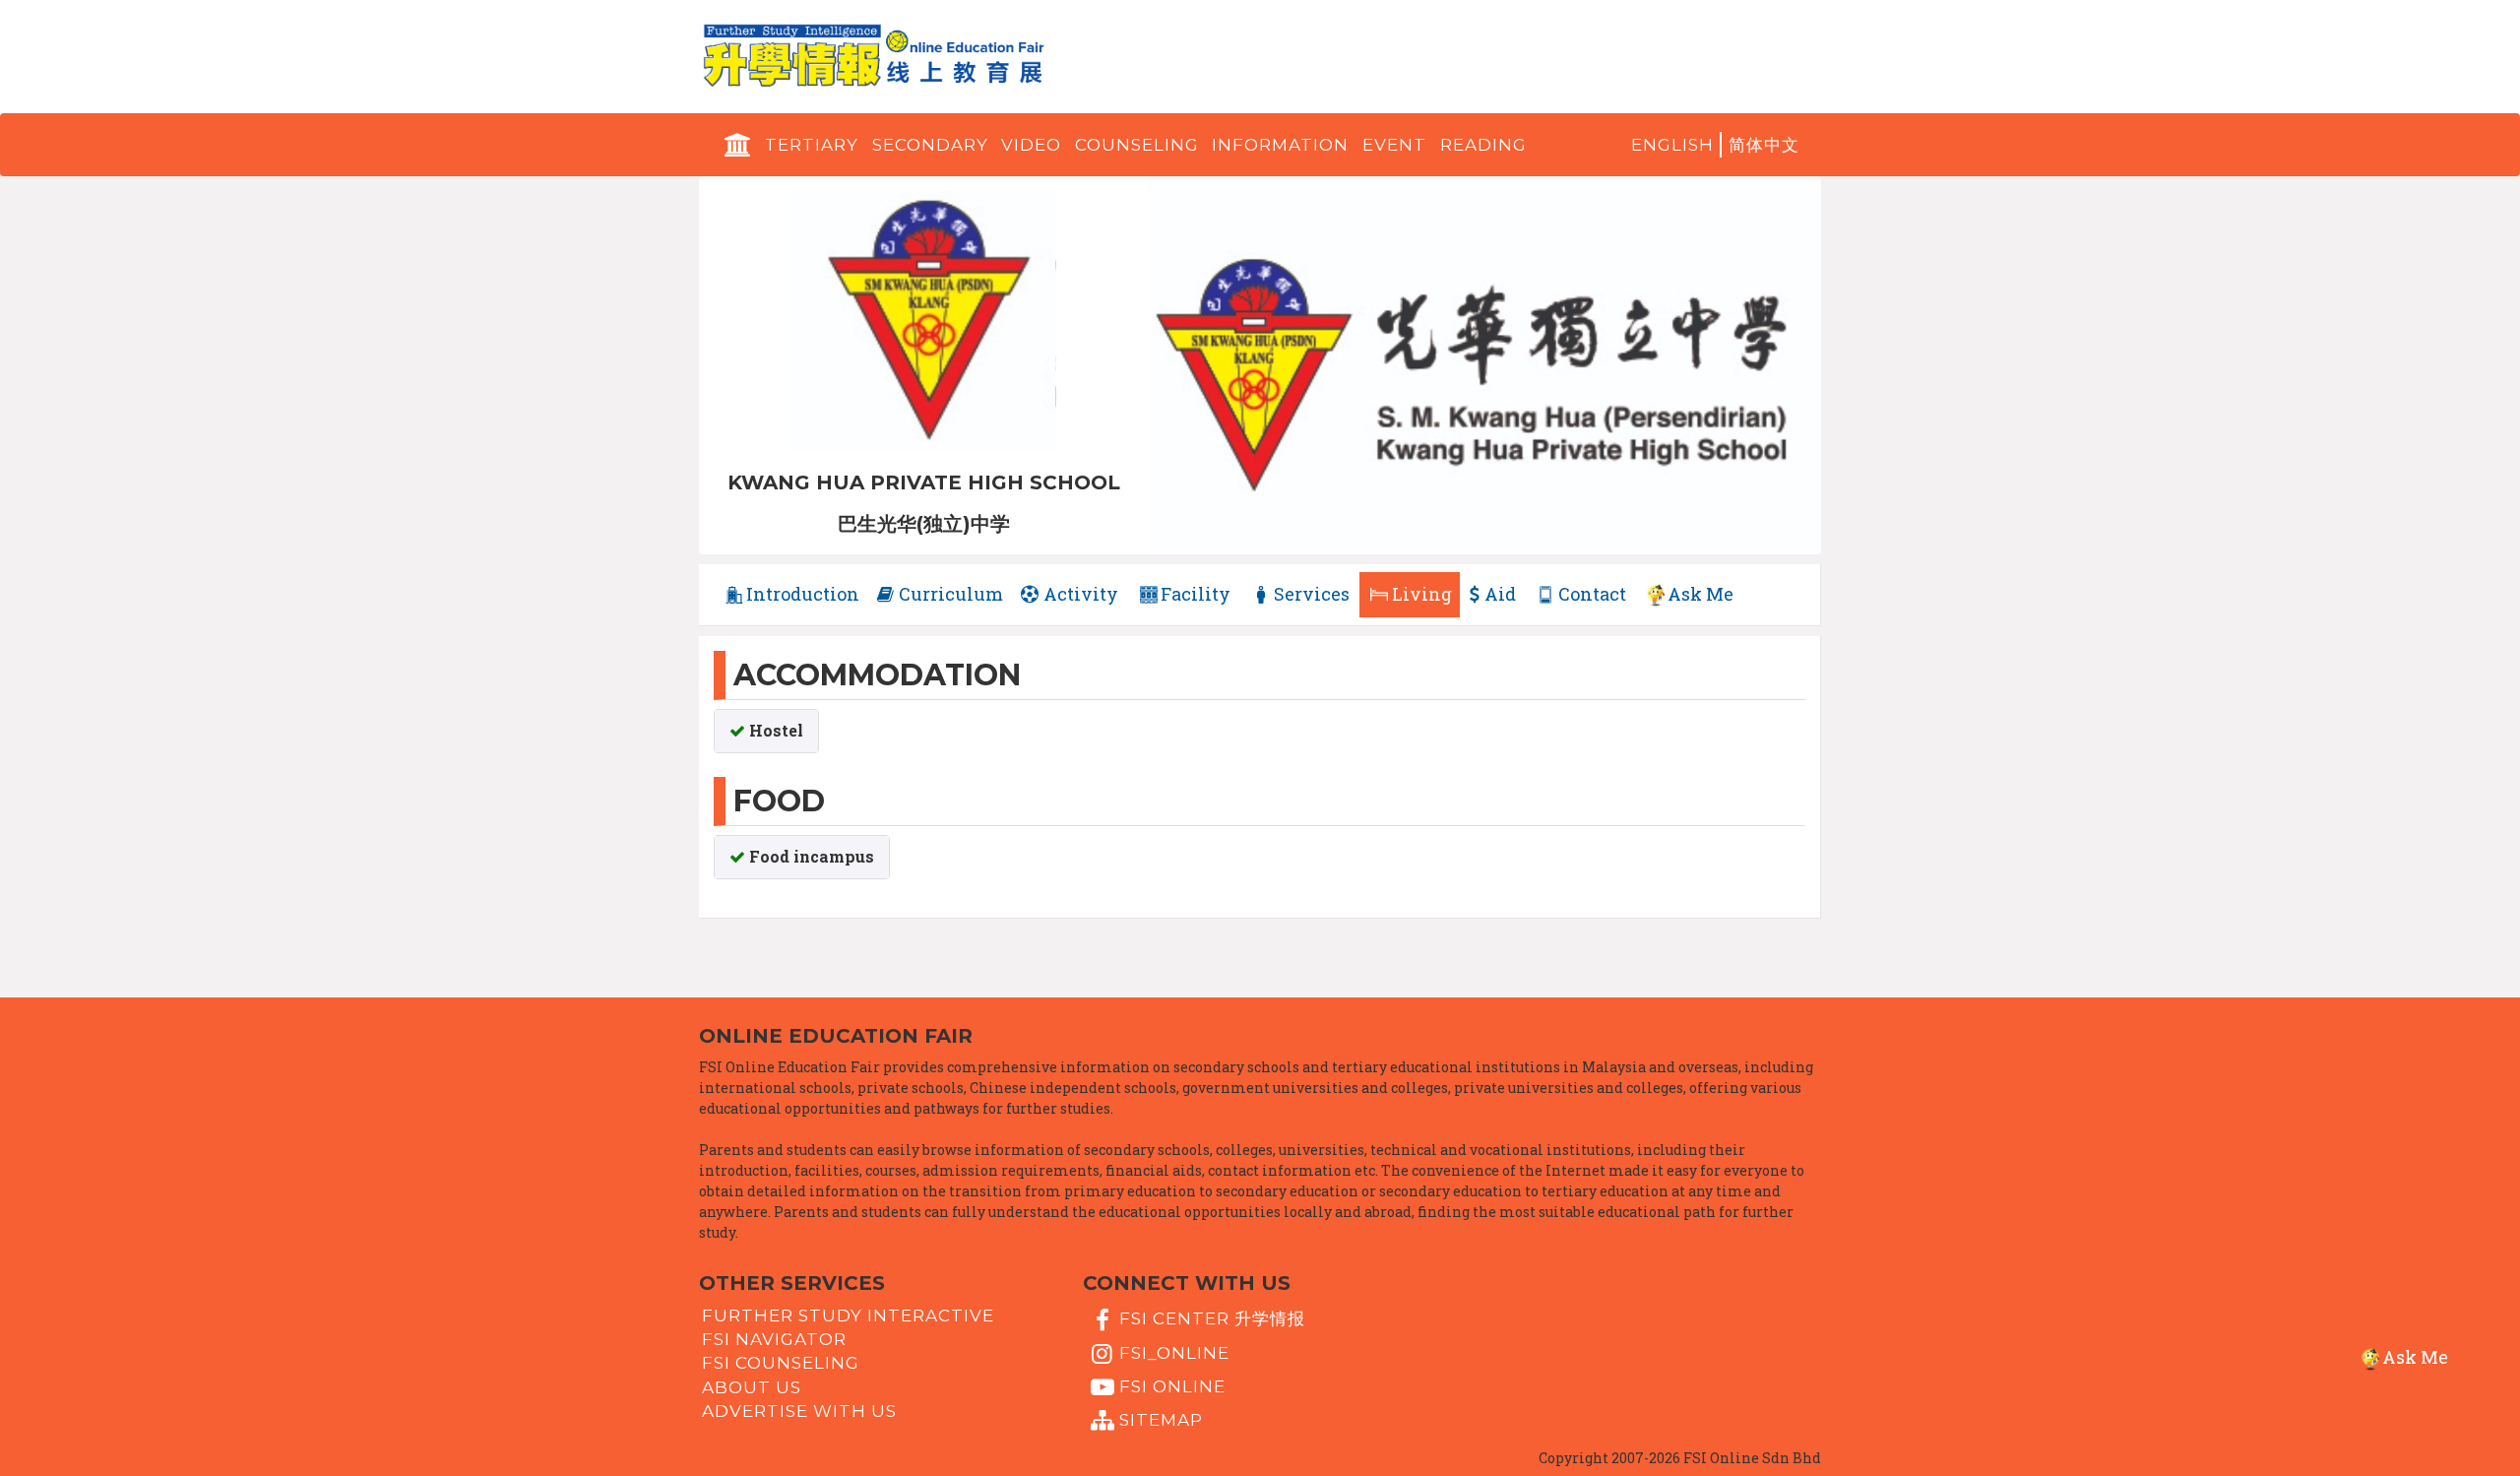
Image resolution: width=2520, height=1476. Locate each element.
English (1672, 145)
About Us (752, 1386)
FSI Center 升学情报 (1212, 1318)
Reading (1483, 145)
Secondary (930, 145)
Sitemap (1161, 1420)
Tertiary (812, 145)
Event (1394, 145)
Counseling (1137, 145)
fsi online (1172, 1386)
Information (1280, 145)
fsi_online (1174, 1352)
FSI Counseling (781, 1363)
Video (1031, 145)
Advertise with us (799, 1411)
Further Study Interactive (848, 1316)
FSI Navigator (774, 1339)
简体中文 (1764, 145)
